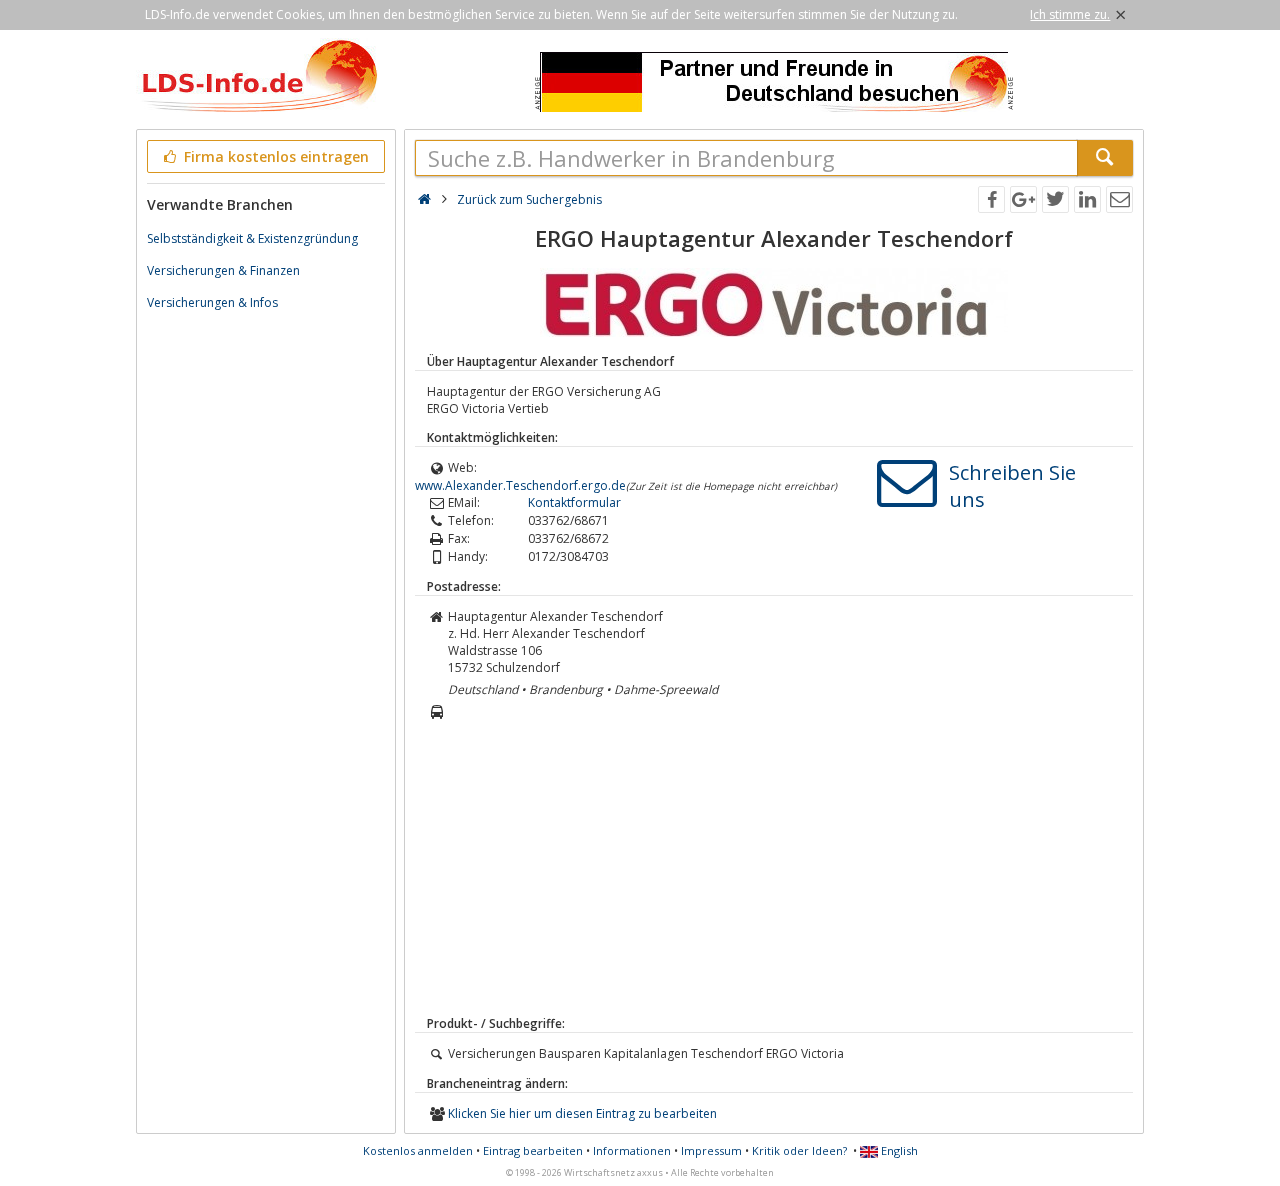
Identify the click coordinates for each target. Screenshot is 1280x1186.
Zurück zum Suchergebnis (529, 199)
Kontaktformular (574, 502)
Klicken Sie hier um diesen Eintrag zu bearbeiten (582, 1113)
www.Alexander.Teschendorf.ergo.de (520, 485)
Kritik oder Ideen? (799, 1150)
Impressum (711, 1150)
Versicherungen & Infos (212, 302)
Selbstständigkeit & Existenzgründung (252, 238)
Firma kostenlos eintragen (274, 156)
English (898, 1150)
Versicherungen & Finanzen (223, 270)
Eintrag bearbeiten (533, 1150)
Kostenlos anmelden (418, 1150)
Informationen (632, 1150)
